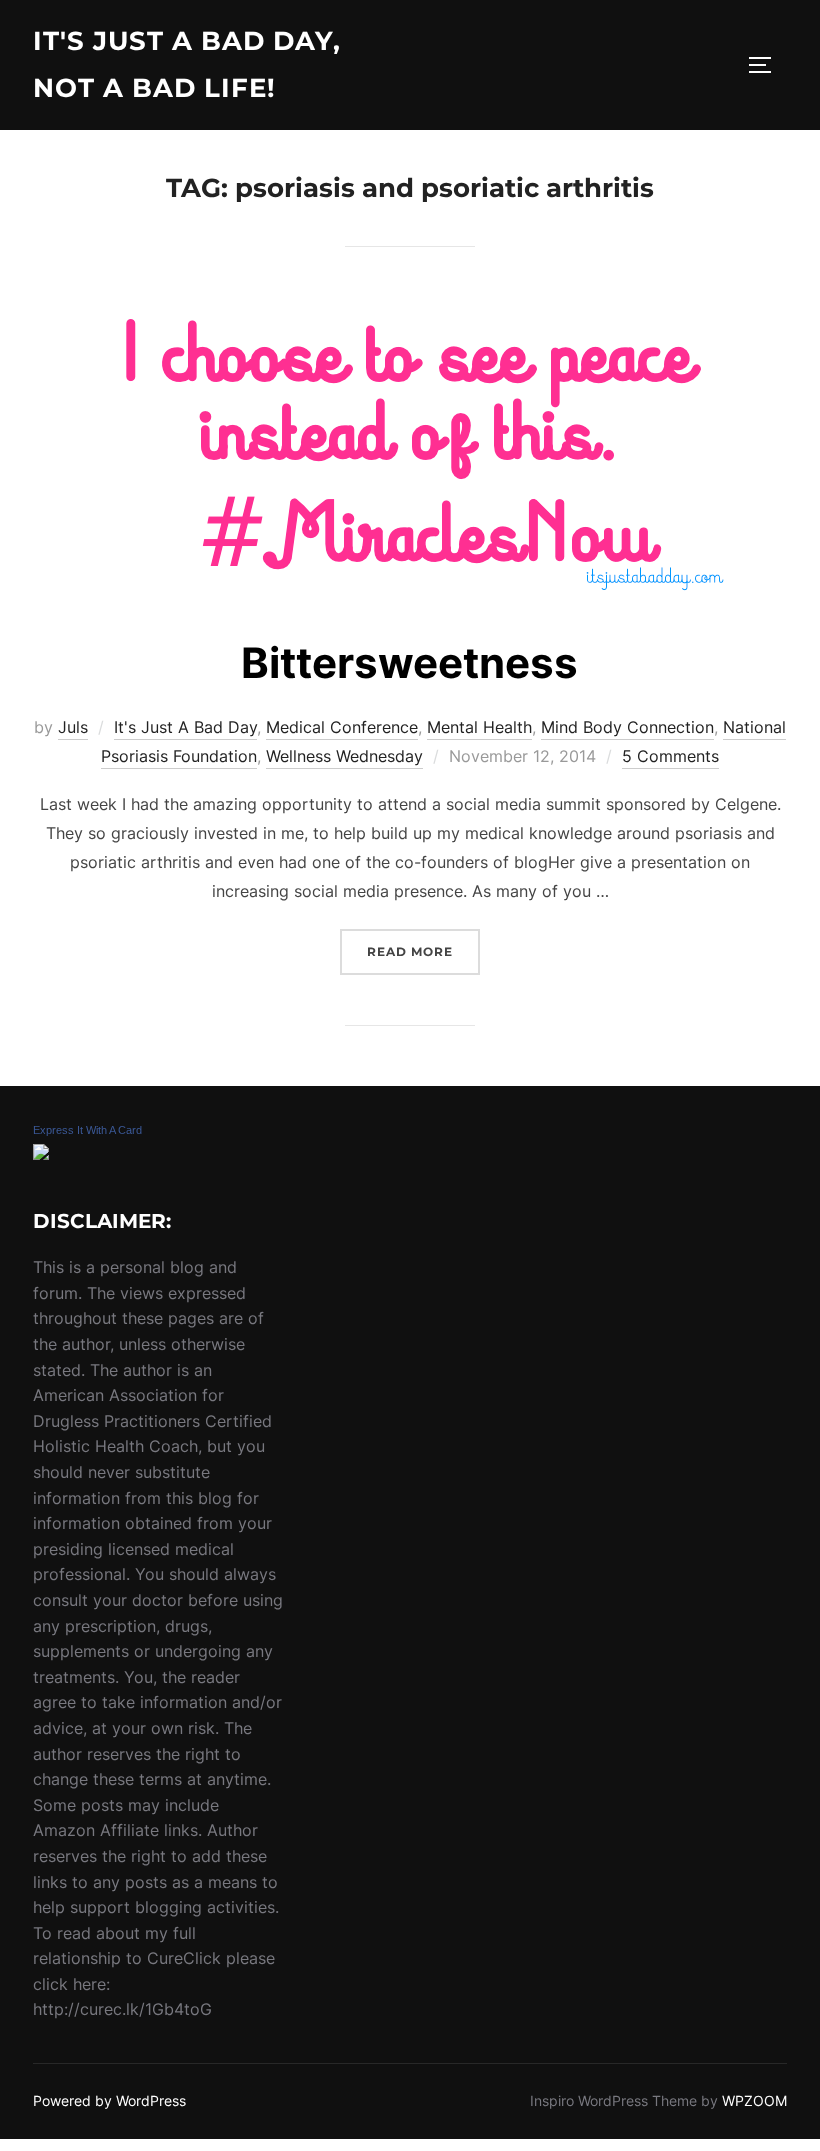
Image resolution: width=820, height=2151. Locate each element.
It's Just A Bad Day (185, 727)
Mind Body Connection (627, 727)
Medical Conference (342, 727)
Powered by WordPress (109, 2100)
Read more (423, 951)
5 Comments (670, 756)
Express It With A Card (87, 1130)
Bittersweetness (409, 662)
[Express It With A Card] (41, 1154)
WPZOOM (754, 2100)
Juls (73, 727)
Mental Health (479, 727)
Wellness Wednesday (344, 756)
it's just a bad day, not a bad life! (187, 64)
